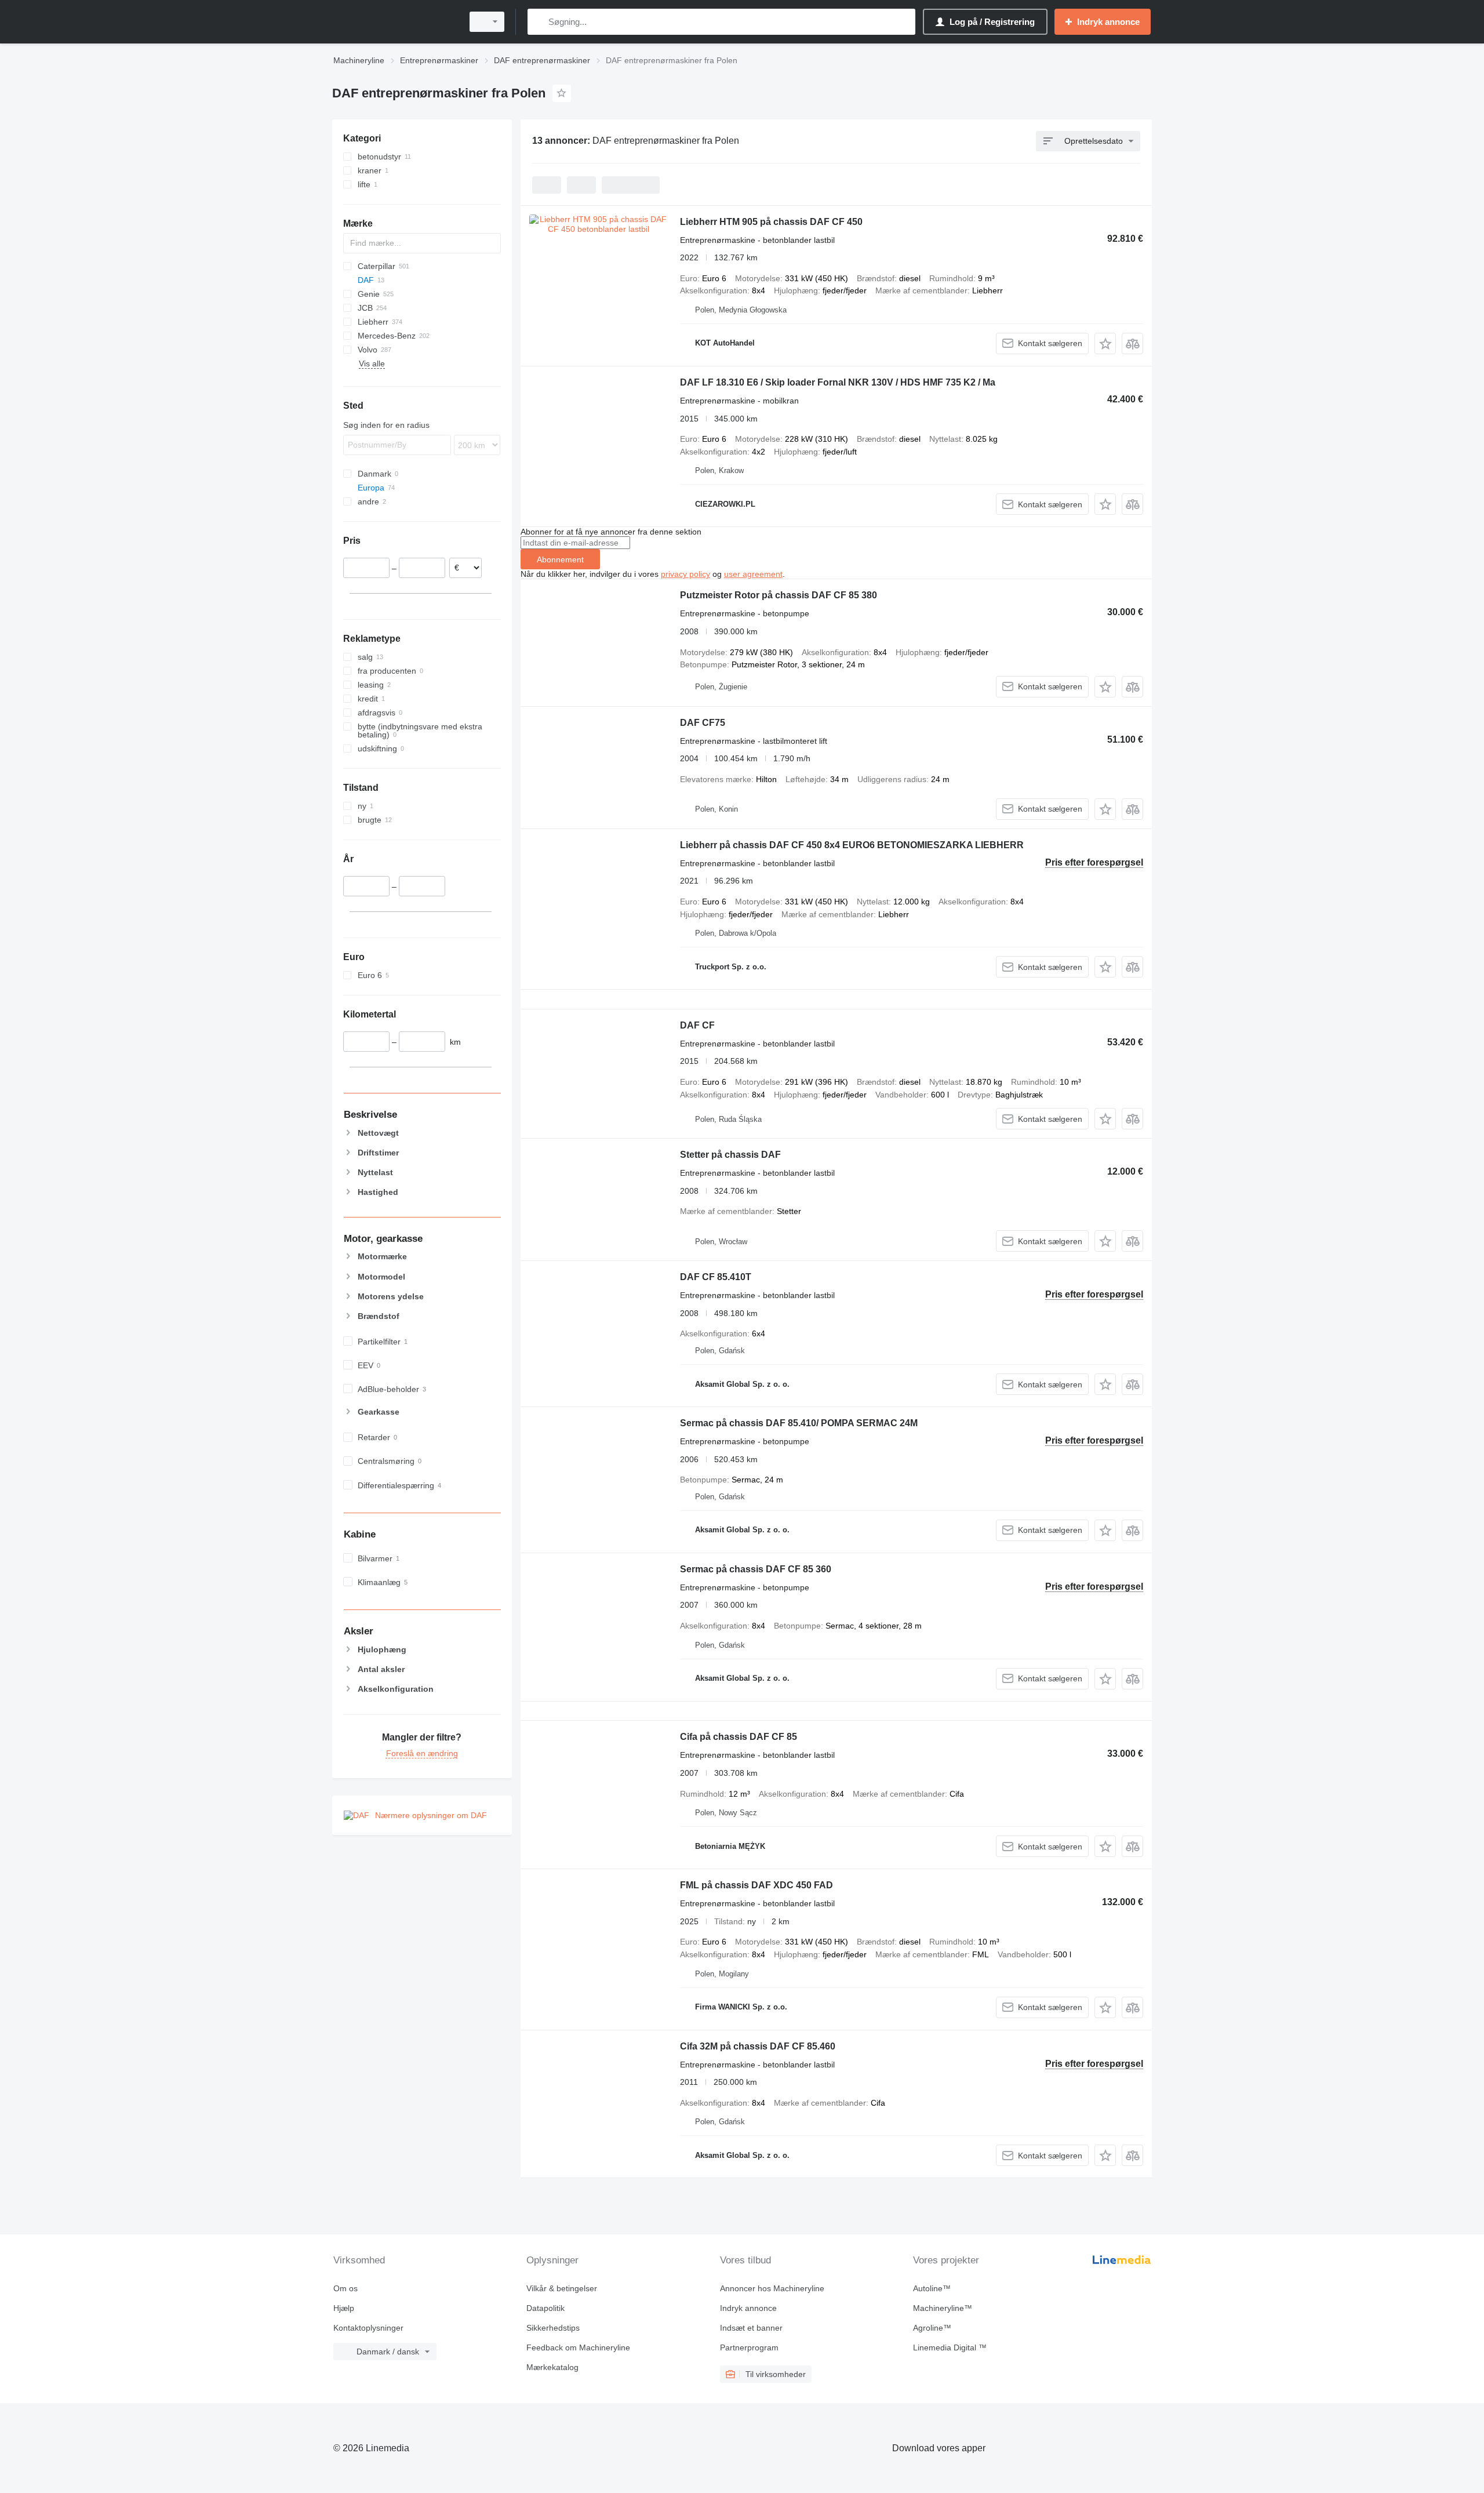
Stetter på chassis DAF (730, 1155)
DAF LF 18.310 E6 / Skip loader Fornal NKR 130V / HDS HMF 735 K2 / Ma (838, 382)
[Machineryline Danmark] (394, 22)
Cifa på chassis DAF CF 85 (739, 1737)
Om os (345, 2288)
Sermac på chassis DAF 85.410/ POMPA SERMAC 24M (799, 1423)
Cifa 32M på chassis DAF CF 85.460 (758, 2046)
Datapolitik (545, 2308)
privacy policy (685, 574)
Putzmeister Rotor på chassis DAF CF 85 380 (779, 595)
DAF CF (697, 1025)
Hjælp (344, 2308)
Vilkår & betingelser (562, 2288)
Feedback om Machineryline (578, 2347)
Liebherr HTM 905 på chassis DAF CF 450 (771, 222)
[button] (1105, 344)
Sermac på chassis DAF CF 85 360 (756, 1569)
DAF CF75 (703, 723)
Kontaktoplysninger (368, 2328)
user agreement (753, 574)
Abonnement (560, 559)
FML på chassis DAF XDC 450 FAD (756, 1885)
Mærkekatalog (552, 2367)
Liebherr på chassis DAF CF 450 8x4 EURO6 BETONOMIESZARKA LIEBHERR (852, 845)
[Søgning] (539, 22)
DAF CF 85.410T (716, 1277)
